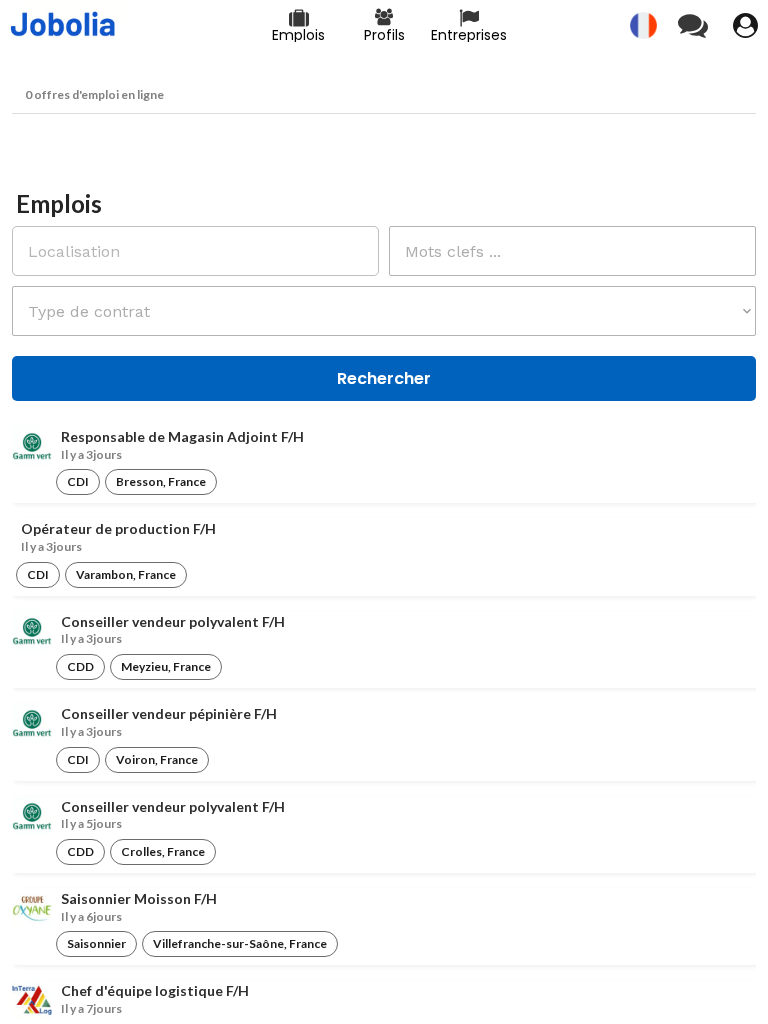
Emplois (298, 35)
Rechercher (384, 378)
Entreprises (469, 35)
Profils (384, 35)
